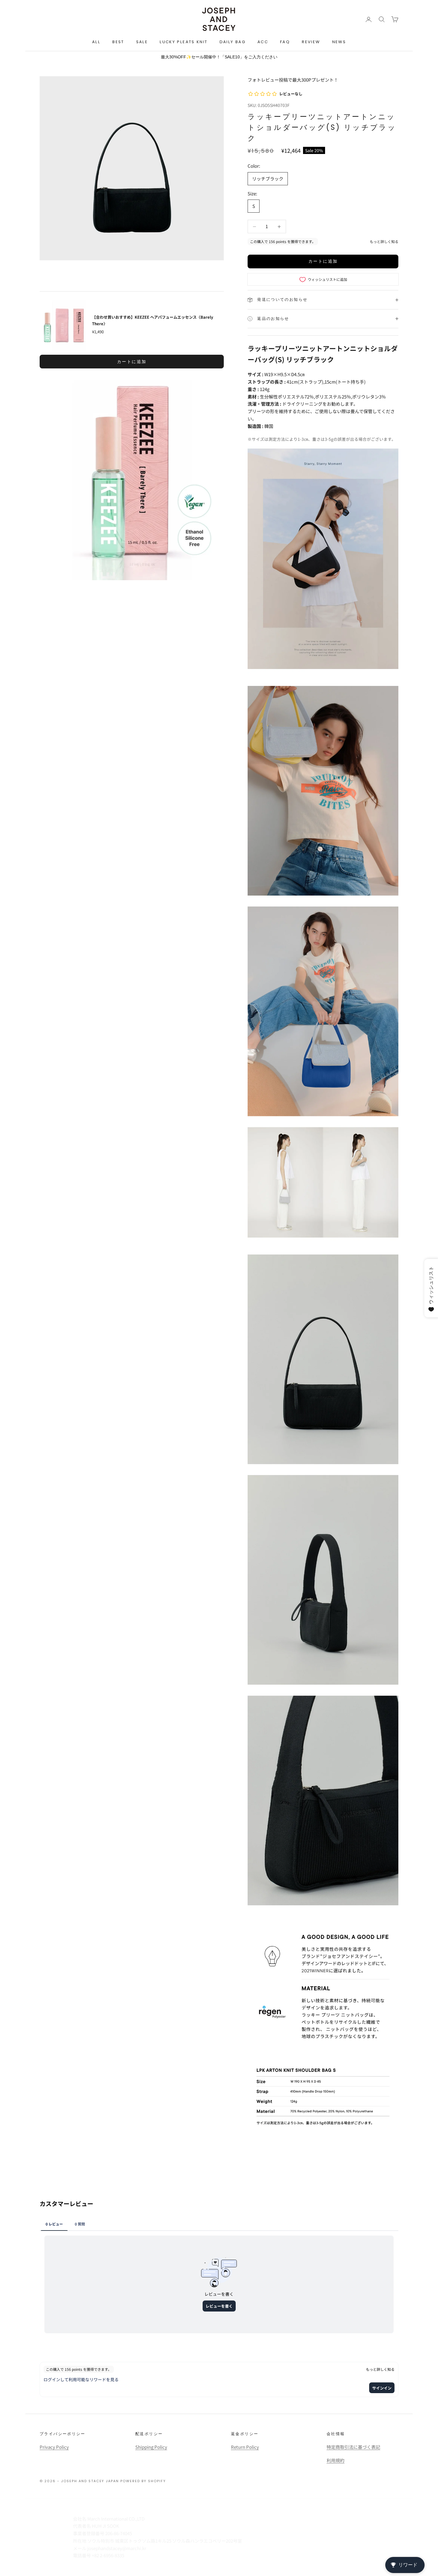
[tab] (54, 2224)
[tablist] (219, 2224)
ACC (263, 42)
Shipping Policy (151, 2447)
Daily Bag (233, 42)
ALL (96, 42)
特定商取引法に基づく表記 (353, 2447)
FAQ (285, 42)
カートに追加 (323, 261)
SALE (142, 42)
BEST (118, 42)
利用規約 (336, 2460)
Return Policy (245, 2447)
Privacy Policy (54, 2447)
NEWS (339, 42)
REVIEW (311, 42)
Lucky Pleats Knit (184, 42)
